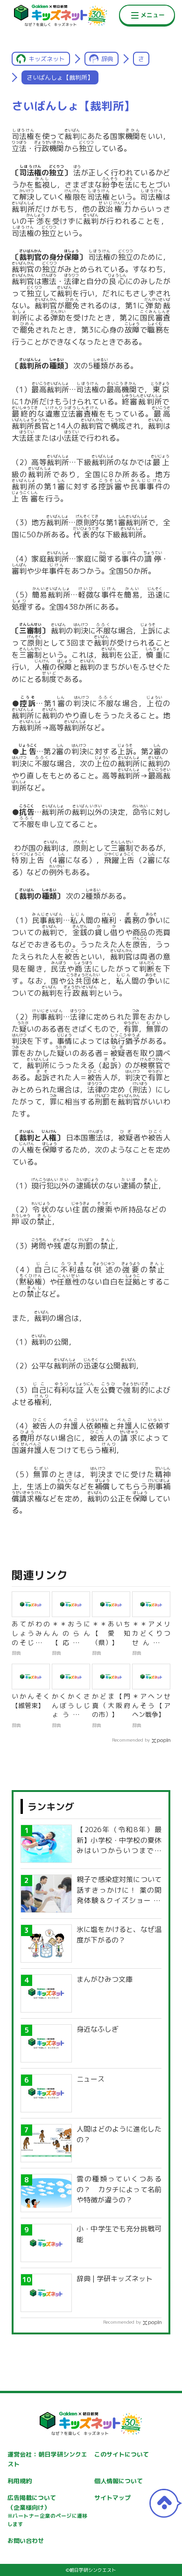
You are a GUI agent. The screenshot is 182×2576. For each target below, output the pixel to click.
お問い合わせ (26, 2541)
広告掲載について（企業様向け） (48, 2511)
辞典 (107, 59)
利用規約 (20, 2481)
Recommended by (131, 1740)
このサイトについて (122, 2454)
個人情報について (119, 2481)
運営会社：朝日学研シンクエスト (48, 2459)
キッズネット (47, 59)
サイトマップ (112, 2498)
